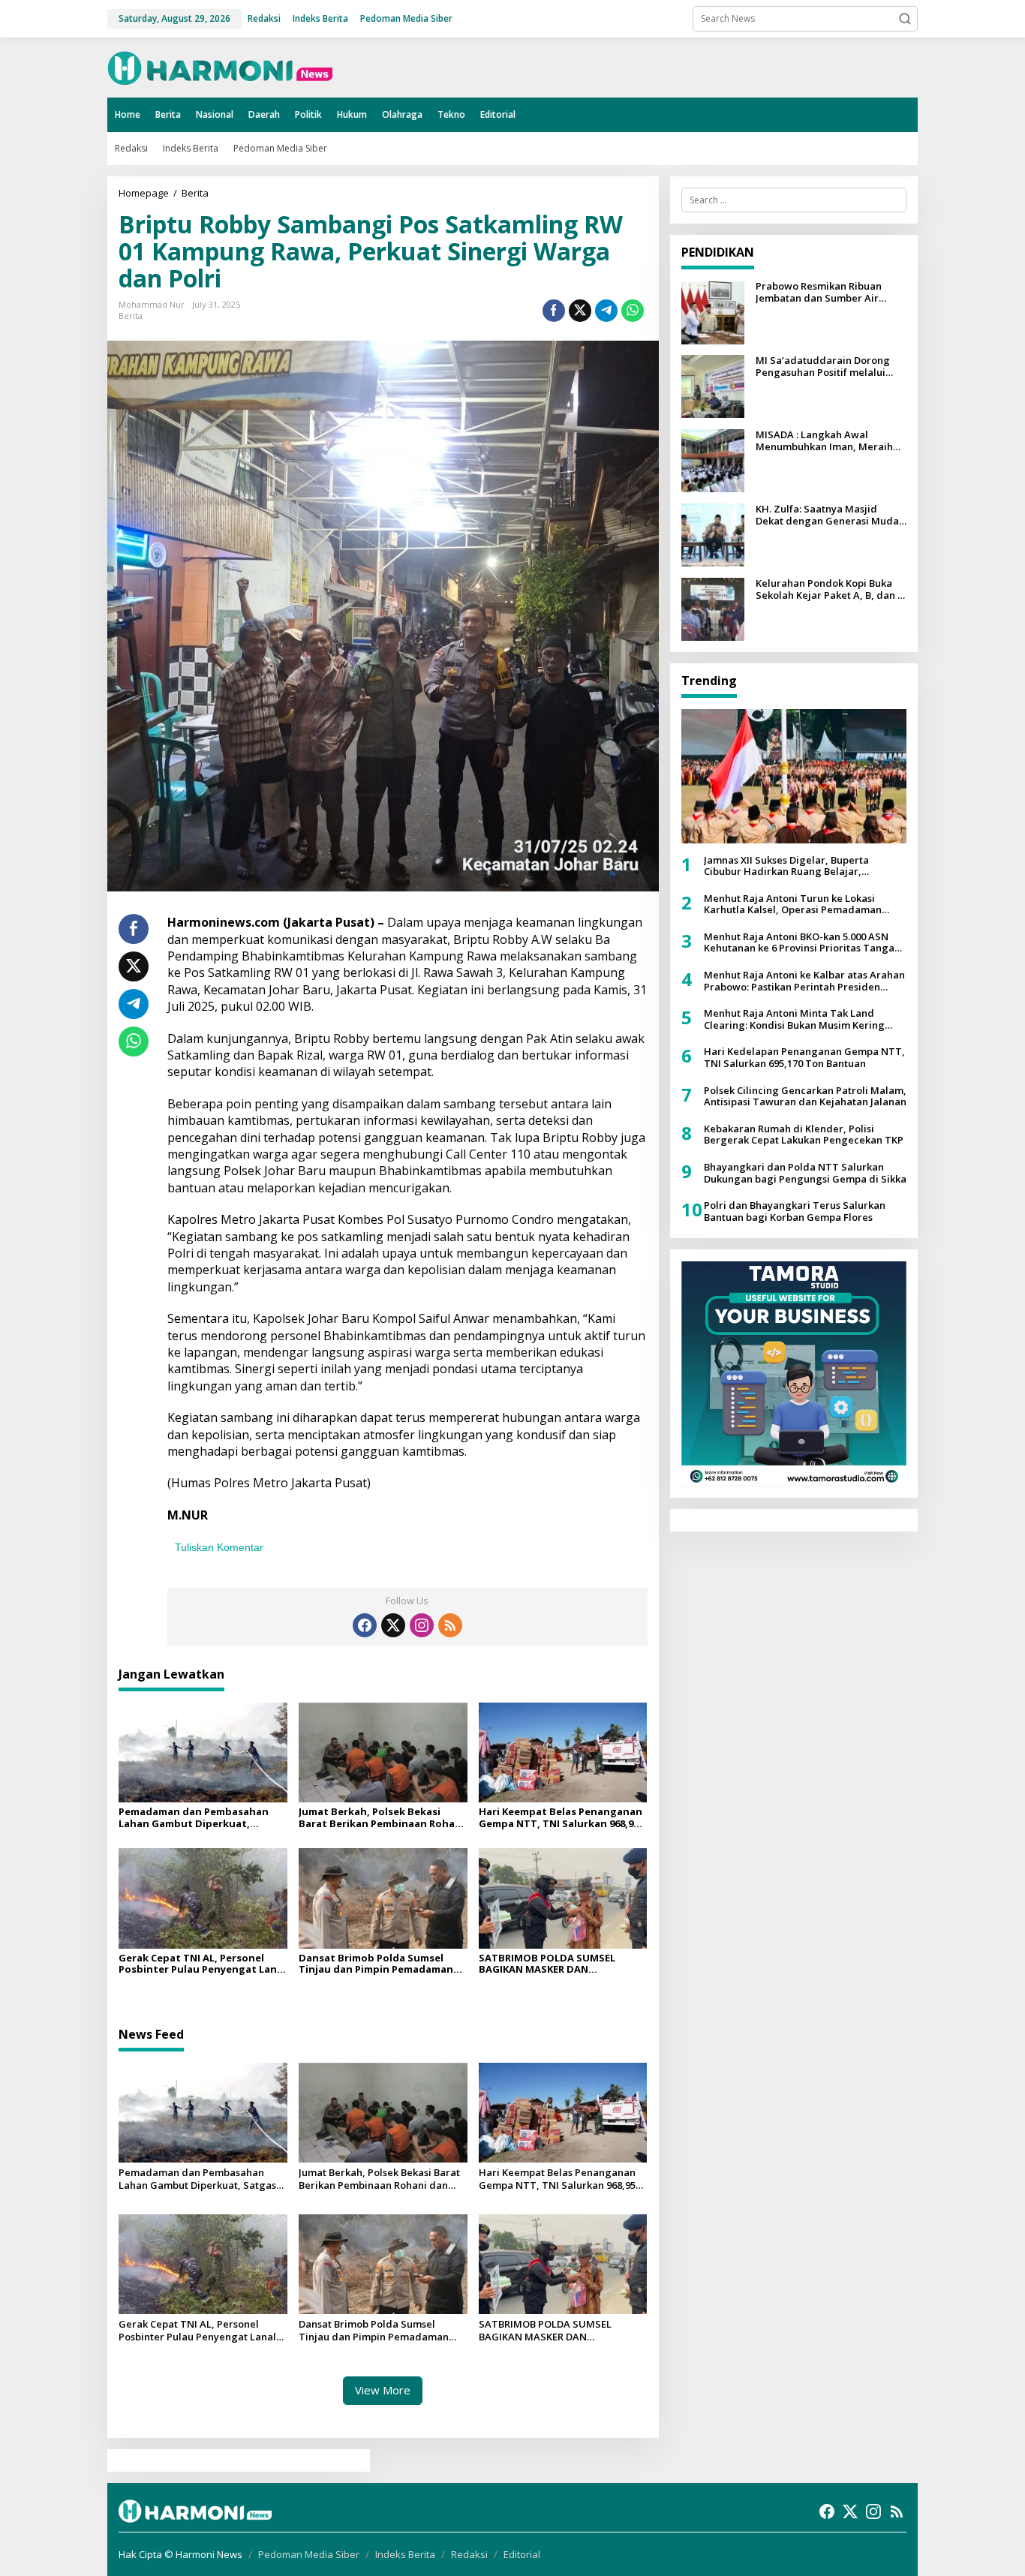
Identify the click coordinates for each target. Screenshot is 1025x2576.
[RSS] (450, 1625)
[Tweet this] (580, 311)
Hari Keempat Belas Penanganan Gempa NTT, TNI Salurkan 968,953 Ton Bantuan (561, 1818)
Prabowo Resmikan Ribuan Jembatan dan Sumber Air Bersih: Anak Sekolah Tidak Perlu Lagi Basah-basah (820, 293)
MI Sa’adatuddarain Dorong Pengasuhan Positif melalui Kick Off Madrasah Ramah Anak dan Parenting (830, 367)
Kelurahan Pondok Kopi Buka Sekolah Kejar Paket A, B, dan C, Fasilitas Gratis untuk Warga (831, 590)
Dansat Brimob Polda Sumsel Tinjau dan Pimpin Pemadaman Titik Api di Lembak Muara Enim (377, 1964)
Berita (131, 316)
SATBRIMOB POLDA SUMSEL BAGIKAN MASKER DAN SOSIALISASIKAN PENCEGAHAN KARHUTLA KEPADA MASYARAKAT (560, 1964)
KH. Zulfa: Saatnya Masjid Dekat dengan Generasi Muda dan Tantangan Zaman (827, 516)
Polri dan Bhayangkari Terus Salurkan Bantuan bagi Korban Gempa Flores (795, 1212)
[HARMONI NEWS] (220, 66)
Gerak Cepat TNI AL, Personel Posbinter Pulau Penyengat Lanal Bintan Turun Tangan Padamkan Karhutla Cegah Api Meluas (202, 1964)
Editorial (522, 2554)
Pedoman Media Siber (309, 2554)
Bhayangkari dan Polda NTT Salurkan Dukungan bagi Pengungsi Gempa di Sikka (805, 1173)
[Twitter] (393, 1625)
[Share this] (554, 311)
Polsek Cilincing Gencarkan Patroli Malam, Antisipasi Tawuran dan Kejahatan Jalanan (805, 1097)
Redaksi (469, 2554)
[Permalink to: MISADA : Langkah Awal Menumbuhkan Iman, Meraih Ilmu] (713, 460)
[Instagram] (422, 1625)
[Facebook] (365, 1625)
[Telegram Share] (606, 311)
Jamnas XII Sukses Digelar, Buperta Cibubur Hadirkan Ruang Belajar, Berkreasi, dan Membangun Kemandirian (803, 866)
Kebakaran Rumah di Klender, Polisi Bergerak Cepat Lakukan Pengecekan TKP (804, 1135)
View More (383, 2390)
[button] (905, 19)
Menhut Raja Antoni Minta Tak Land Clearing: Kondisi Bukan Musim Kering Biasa (794, 1020)
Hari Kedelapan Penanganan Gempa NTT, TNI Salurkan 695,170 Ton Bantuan (804, 1058)
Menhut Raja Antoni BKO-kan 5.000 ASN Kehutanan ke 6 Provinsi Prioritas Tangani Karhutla (804, 943)
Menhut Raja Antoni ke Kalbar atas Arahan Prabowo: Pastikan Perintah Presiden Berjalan (804, 981)
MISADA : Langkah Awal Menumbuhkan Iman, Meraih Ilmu (824, 442)
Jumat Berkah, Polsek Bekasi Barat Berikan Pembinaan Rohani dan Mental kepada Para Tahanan (382, 1818)
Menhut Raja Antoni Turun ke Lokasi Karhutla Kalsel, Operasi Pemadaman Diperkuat (793, 905)
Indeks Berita (405, 2554)
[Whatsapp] (633, 311)
